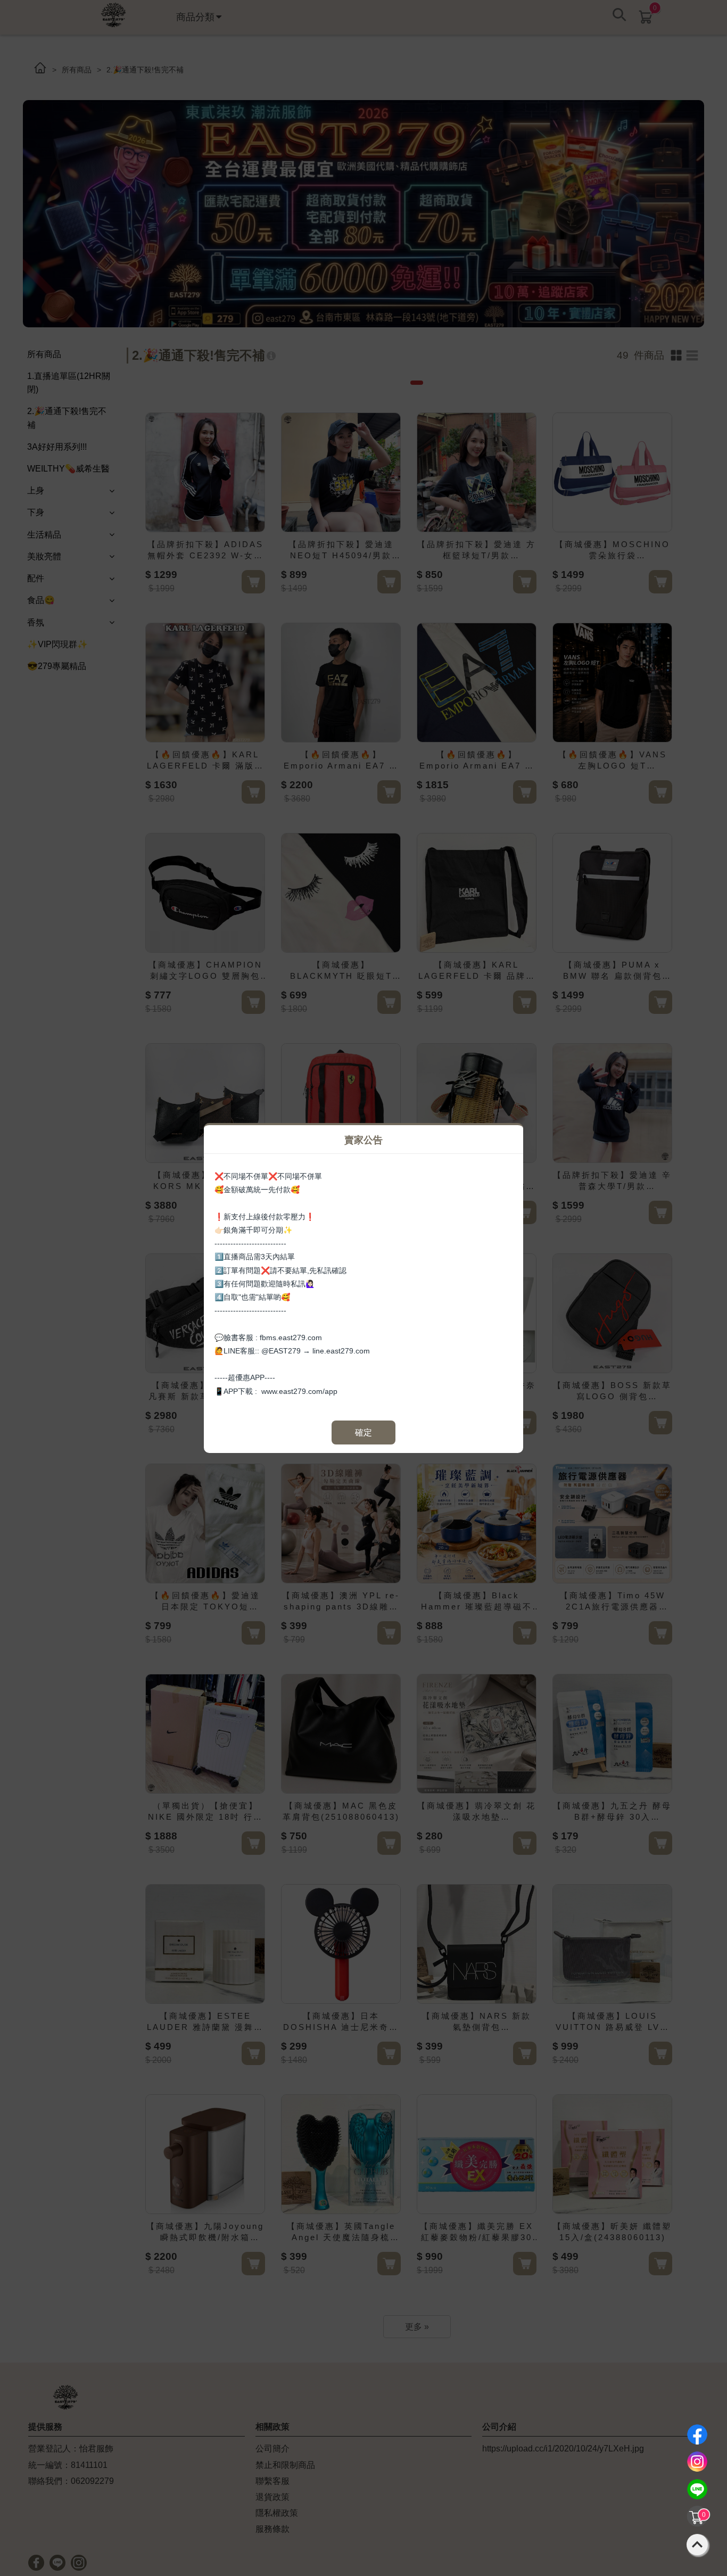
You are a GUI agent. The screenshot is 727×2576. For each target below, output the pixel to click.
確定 (363, 1433)
